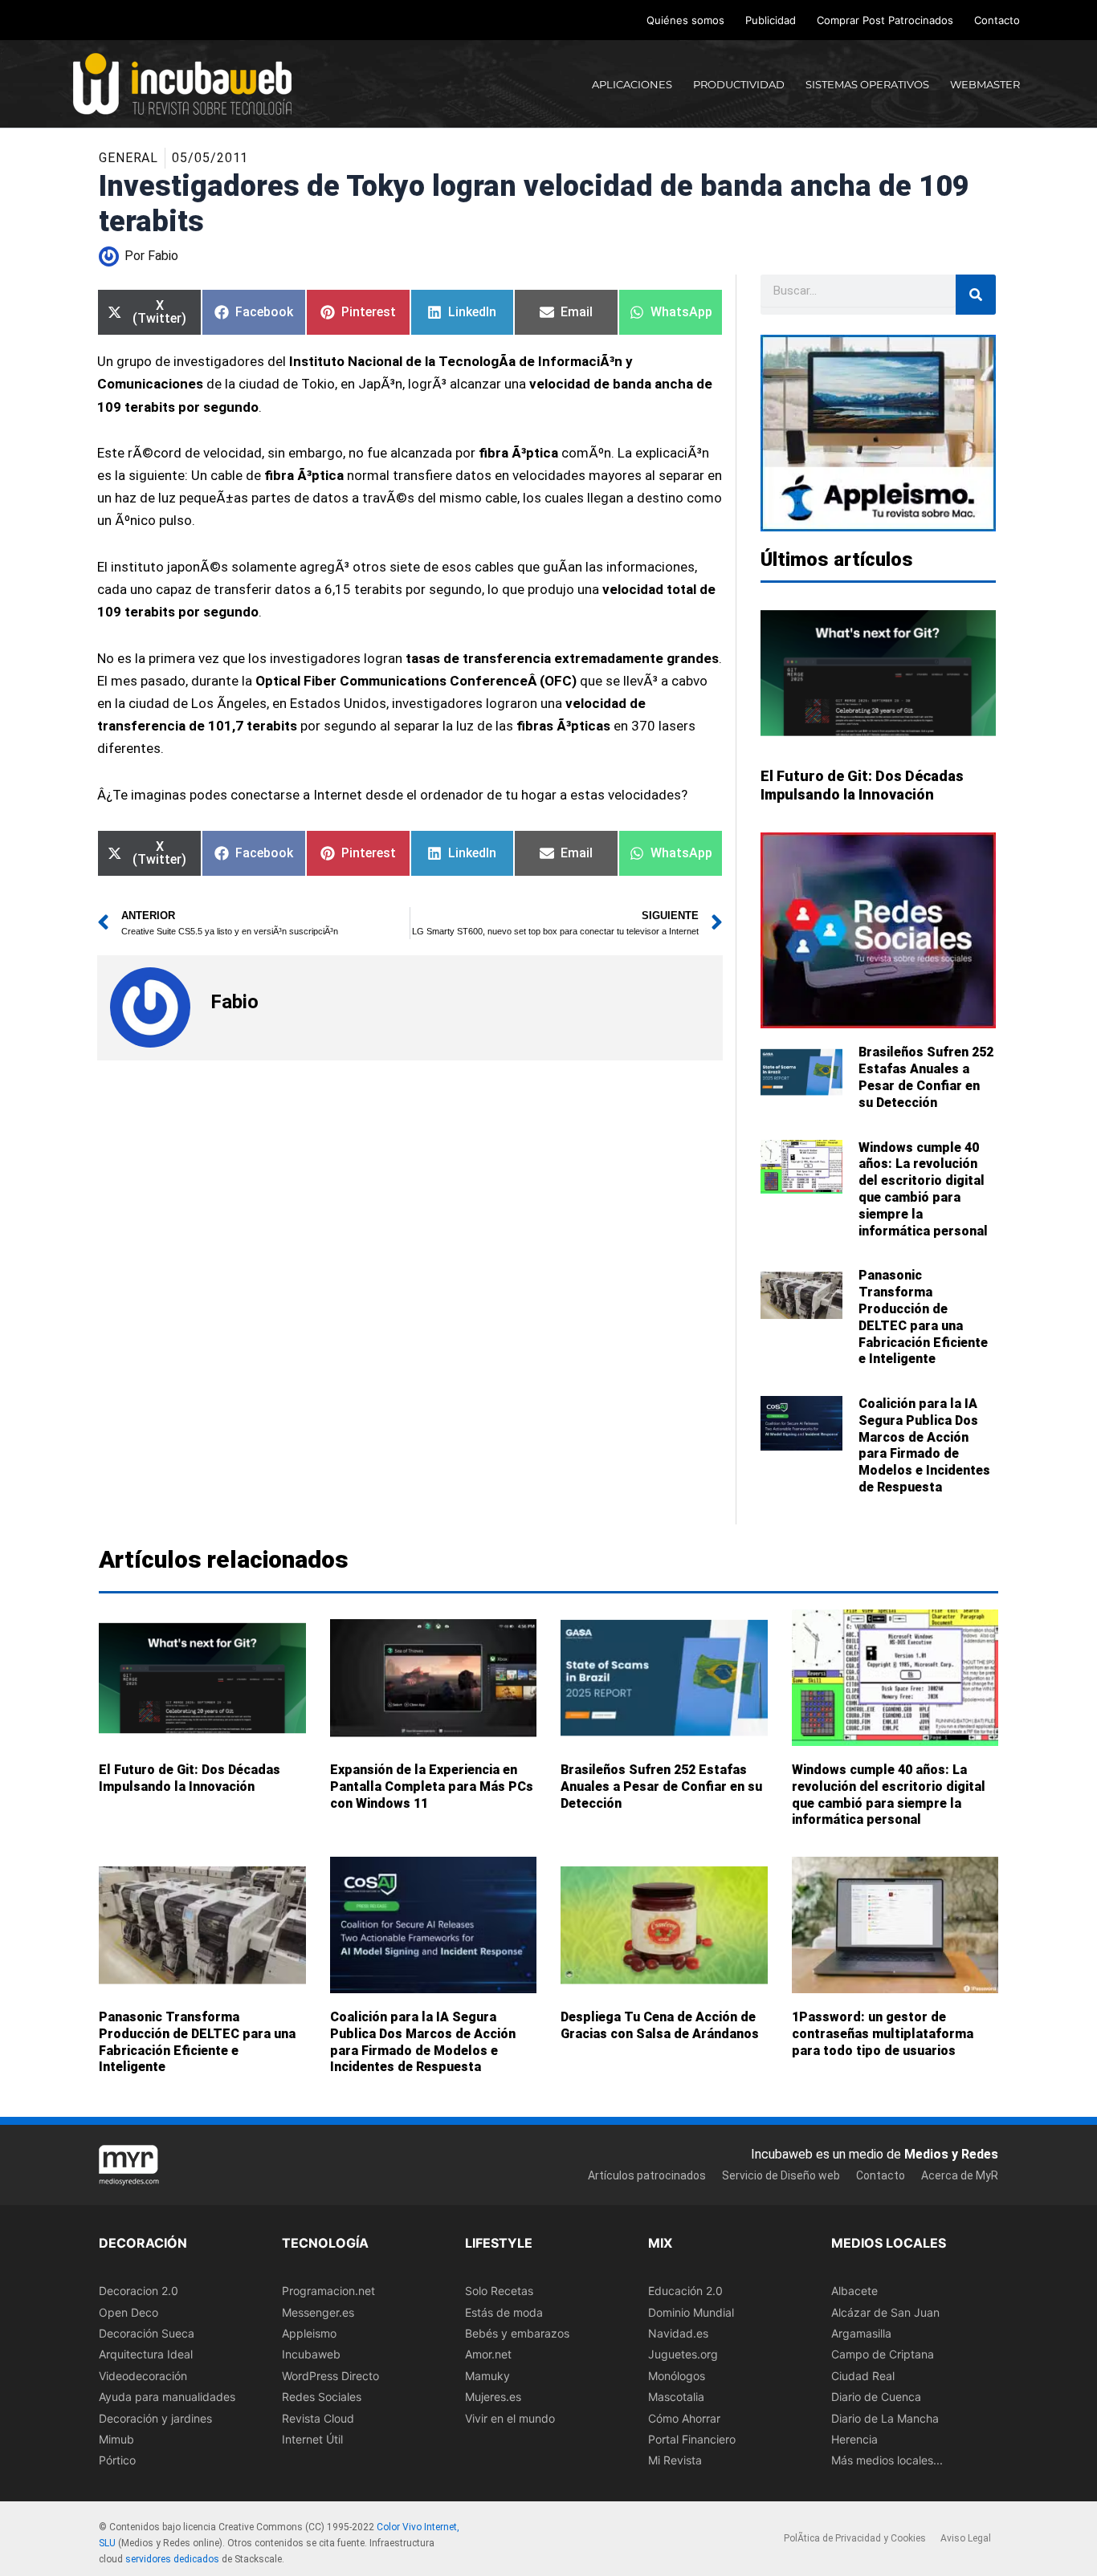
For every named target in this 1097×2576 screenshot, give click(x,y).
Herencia (854, 2439)
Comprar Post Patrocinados (885, 20)
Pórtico (117, 2461)
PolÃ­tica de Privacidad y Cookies (855, 2539)
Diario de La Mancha (885, 2418)
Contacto (997, 20)
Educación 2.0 (685, 2291)
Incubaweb (311, 2355)
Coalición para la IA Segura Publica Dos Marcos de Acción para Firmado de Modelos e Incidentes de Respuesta (924, 1445)
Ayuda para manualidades (167, 2397)
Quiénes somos (685, 20)
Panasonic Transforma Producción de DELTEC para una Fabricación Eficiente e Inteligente (923, 1317)
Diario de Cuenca (876, 2397)
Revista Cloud (318, 2418)
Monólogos (677, 2376)
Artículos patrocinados (647, 2175)
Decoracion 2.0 (139, 2291)
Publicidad (771, 20)
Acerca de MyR (960, 2175)
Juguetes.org (683, 2355)
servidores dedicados (172, 2559)
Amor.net (488, 2355)
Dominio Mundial (691, 2312)
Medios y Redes (951, 2154)
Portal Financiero (692, 2439)
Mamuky (487, 2376)
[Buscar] (976, 295)
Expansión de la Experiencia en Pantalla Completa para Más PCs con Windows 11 (432, 1786)
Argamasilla (861, 2333)
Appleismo (309, 2333)
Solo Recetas (499, 2291)
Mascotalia (676, 2397)
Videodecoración (143, 2376)
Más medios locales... (887, 2461)
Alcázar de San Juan (885, 2312)
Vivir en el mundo (510, 2418)
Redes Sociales (322, 2397)
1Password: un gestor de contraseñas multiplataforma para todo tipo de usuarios (883, 2034)
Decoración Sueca (147, 2333)
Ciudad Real (863, 2376)
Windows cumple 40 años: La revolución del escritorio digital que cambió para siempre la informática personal (923, 1189)
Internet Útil (312, 2439)
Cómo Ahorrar (684, 2418)
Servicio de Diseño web (781, 2175)
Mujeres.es (493, 2397)
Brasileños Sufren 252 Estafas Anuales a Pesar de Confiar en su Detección (926, 1077)
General (128, 158)
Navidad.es (678, 2333)
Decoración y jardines (155, 2418)
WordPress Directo (330, 2376)
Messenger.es (318, 2312)
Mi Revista (675, 2461)
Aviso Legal (966, 2539)
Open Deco (128, 2312)
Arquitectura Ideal (146, 2355)
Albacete (854, 2291)
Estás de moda (504, 2312)
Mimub (116, 2439)
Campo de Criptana (883, 2355)
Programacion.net (328, 2291)
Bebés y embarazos (517, 2333)
